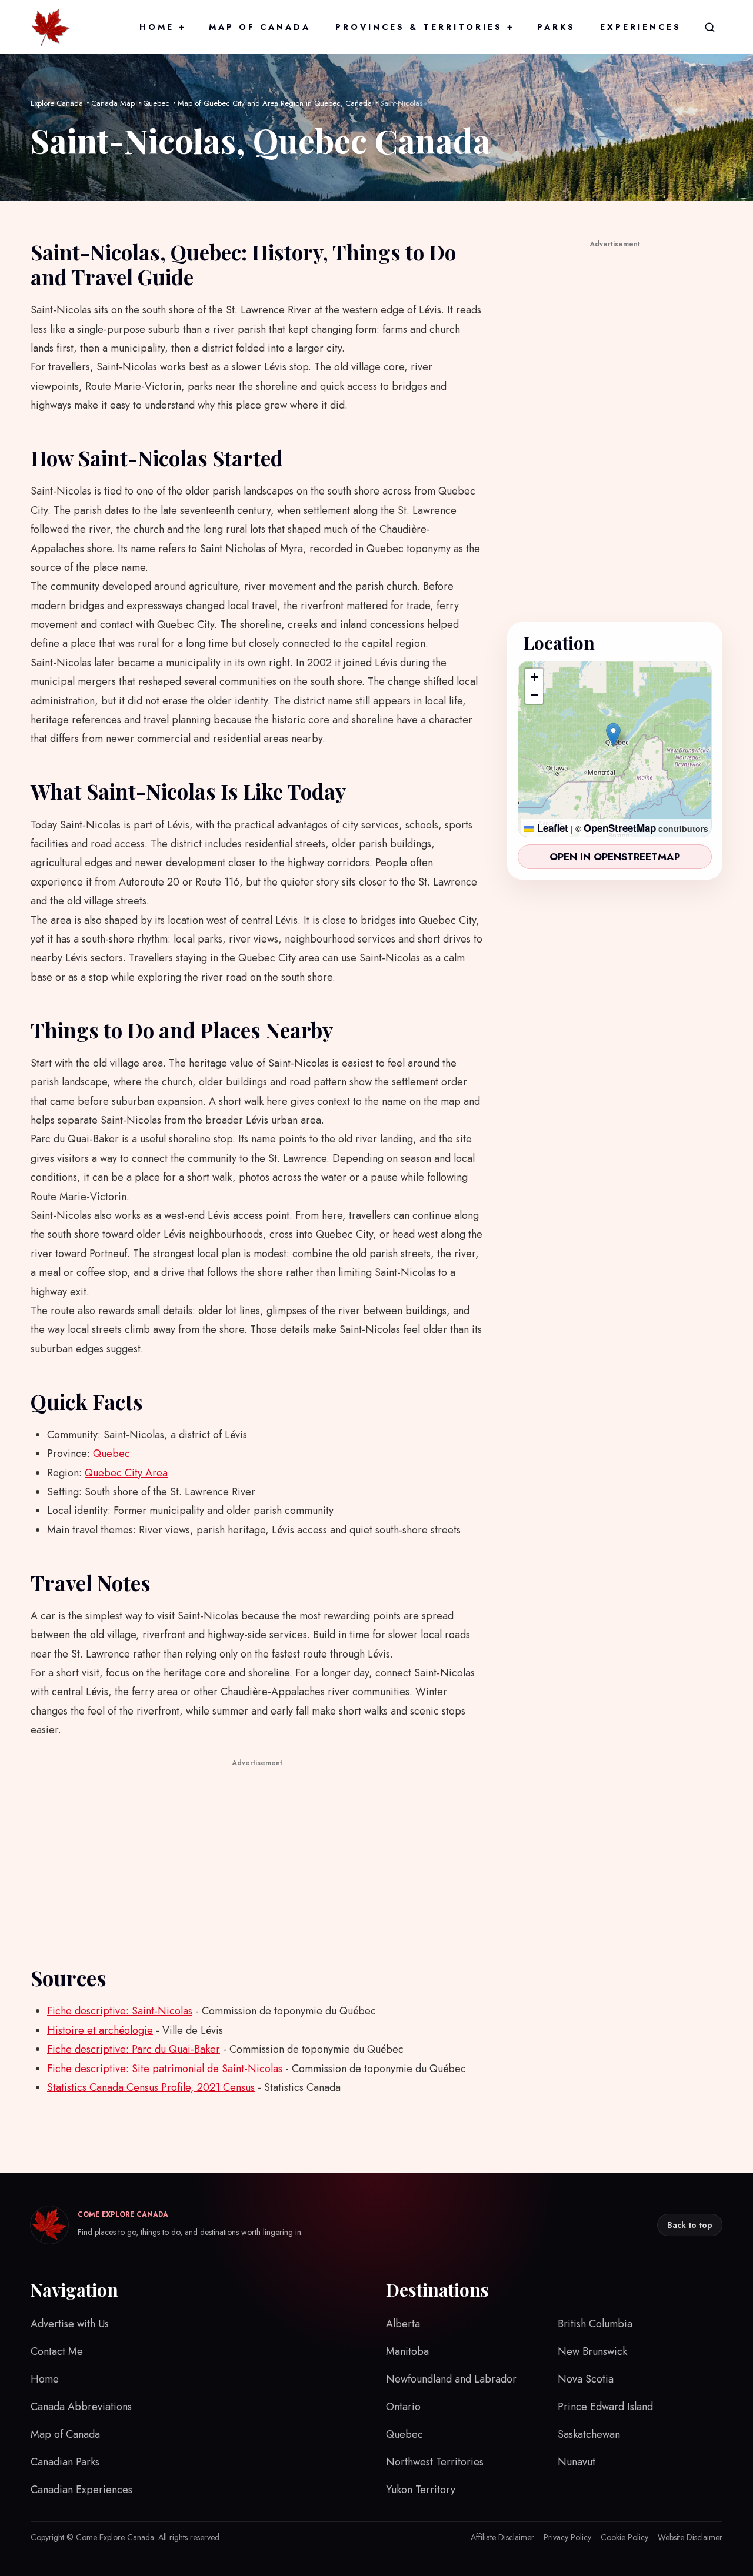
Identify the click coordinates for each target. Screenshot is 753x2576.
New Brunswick (592, 2351)
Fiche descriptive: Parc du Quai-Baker (134, 2049)
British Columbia (595, 2324)
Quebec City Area (126, 1473)
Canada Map (113, 103)
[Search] (709, 27)
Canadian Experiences (81, 2490)
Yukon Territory (421, 2490)
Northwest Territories (435, 2462)
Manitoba (407, 2351)
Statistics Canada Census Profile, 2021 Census (151, 2087)
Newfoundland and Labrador (451, 2379)
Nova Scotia (586, 2379)
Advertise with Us (70, 2324)
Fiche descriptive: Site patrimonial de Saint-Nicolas (165, 2069)
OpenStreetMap (620, 828)
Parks (556, 27)
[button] (613, 735)
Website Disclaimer (690, 2537)
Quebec (156, 103)
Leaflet (551, 828)
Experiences (641, 27)
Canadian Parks (65, 2462)
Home (162, 27)
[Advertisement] (257, 1853)
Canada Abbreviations (81, 2407)
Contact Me (57, 2351)
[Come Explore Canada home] (51, 27)
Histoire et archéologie (100, 2030)
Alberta (403, 2324)
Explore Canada (57, 103)
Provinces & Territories (424, 27)
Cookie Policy (624, 2537)
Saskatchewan (589, 2434)
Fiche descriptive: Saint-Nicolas (120, 2011)
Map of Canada (260, 27)
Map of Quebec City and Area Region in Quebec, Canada (275, 103)
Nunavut (577, 2462)
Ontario (403, 2407)
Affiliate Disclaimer (502, 2537)
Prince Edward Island (605, 2407)
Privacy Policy (567, 2537)
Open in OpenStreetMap (615, 857)
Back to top (690, 2225)
